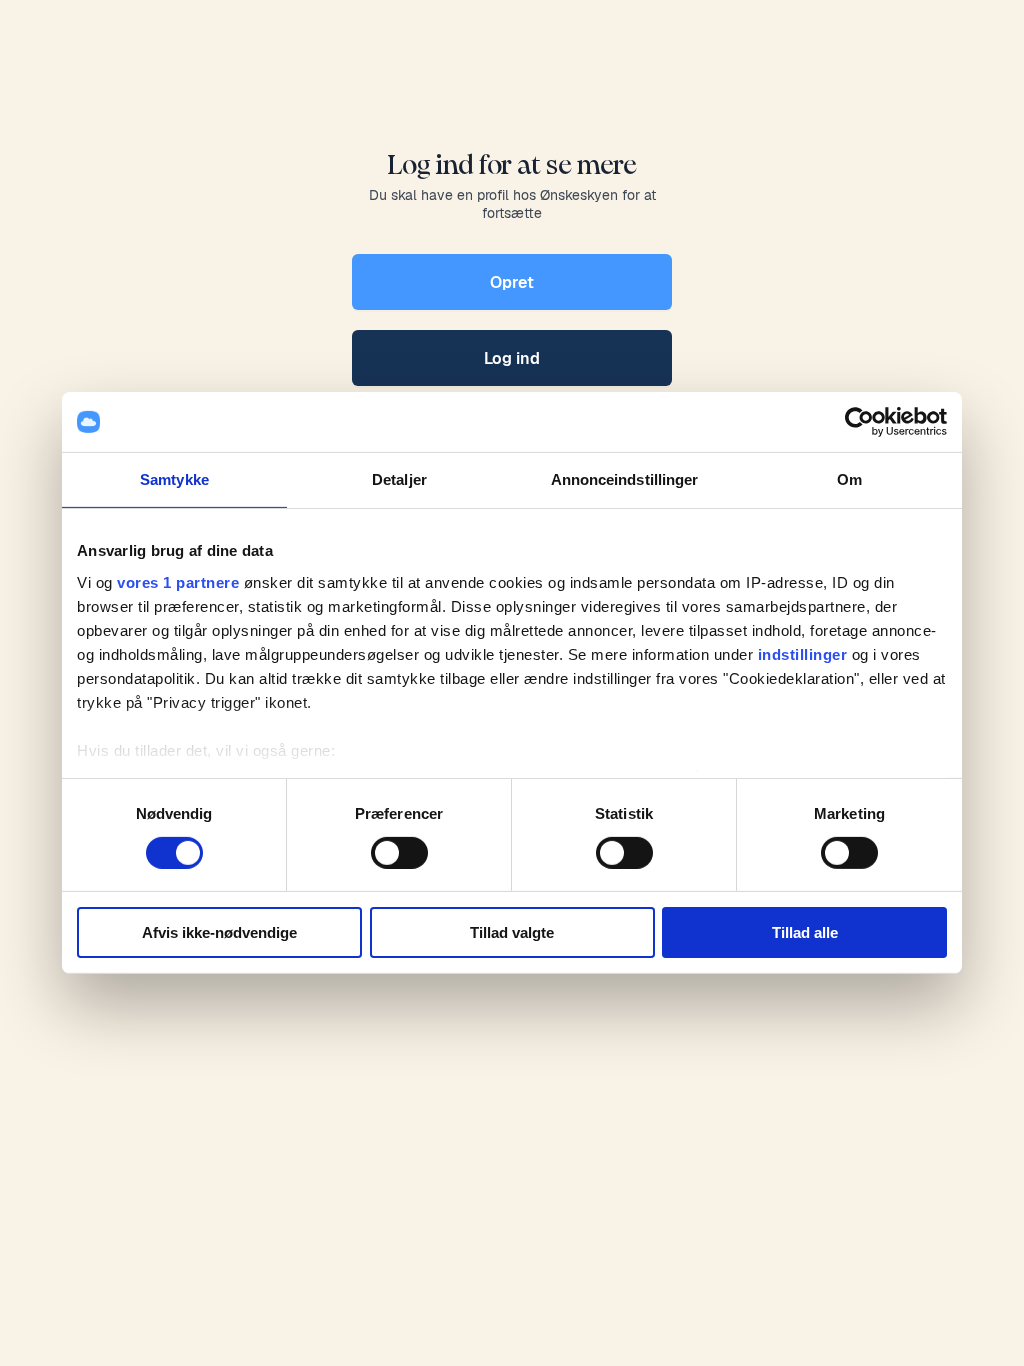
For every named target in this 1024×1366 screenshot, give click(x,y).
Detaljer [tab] (399, 479)
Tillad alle (805, 932)
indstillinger (803, 653)
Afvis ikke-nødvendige (219, 932)
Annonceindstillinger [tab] (625, 479)
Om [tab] (849, 479)
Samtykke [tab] (174, 479)
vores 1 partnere (178, 581)
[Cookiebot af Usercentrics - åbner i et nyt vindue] (859, 422)
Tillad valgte (512, 932)
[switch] (399, 853)
